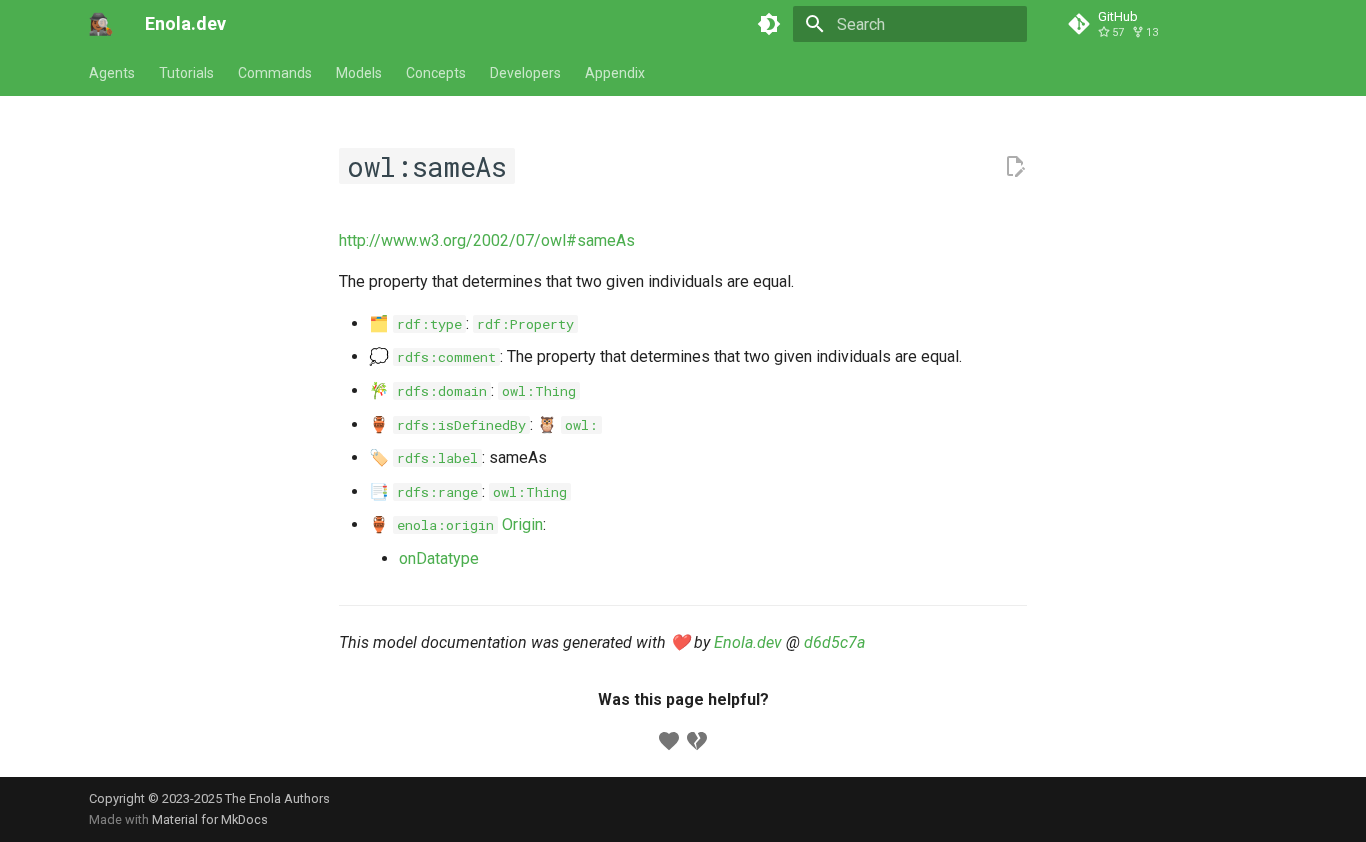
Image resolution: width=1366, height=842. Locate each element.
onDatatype (439, 558)
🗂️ (415, 323)
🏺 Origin (456, 524)
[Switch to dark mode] (769, 24)
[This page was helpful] (669, 741)
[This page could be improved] (697, 741)
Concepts (436, 73)
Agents (112, 73)
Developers (525, 73)
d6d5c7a (834, 642)
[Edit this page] (1015, 167)
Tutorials (186, 73)
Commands (275, 73)
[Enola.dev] (101, 24)
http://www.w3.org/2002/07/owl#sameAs (487, 240)
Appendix (615, 73)
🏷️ (423, 457)
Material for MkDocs (210, 819)
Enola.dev (748, 642)
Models (359, 73)
